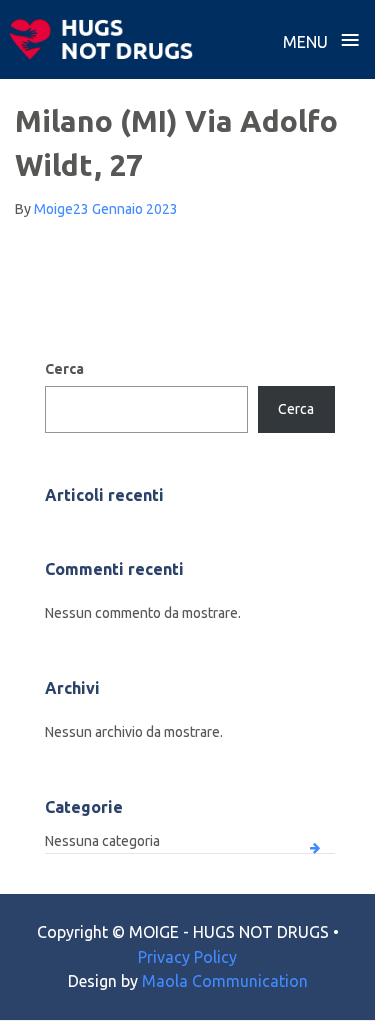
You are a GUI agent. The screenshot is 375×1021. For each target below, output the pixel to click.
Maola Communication (225, 981)
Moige (53, 209)
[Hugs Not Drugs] (101, 39)
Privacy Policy (187, 957)
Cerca (64, 369)
